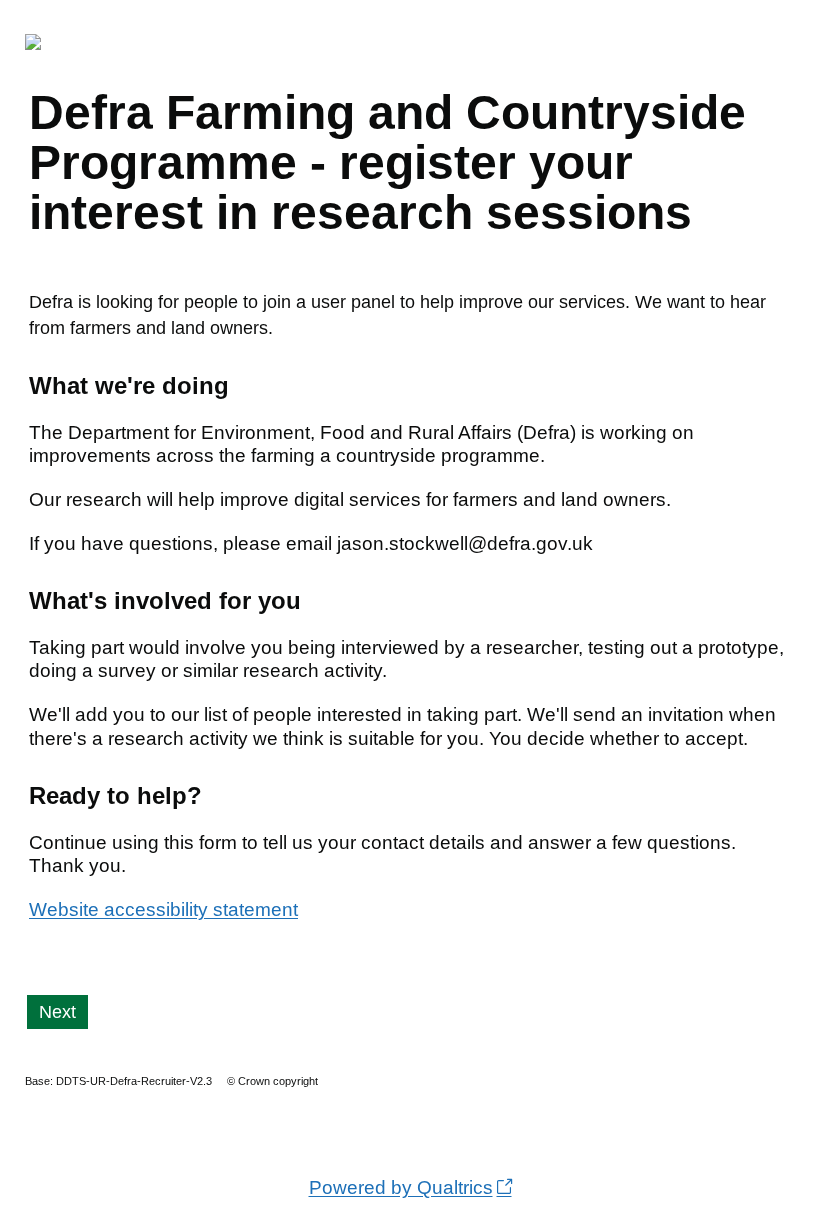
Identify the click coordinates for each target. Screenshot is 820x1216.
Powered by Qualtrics (401, 1187)
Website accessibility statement (163, 909)
